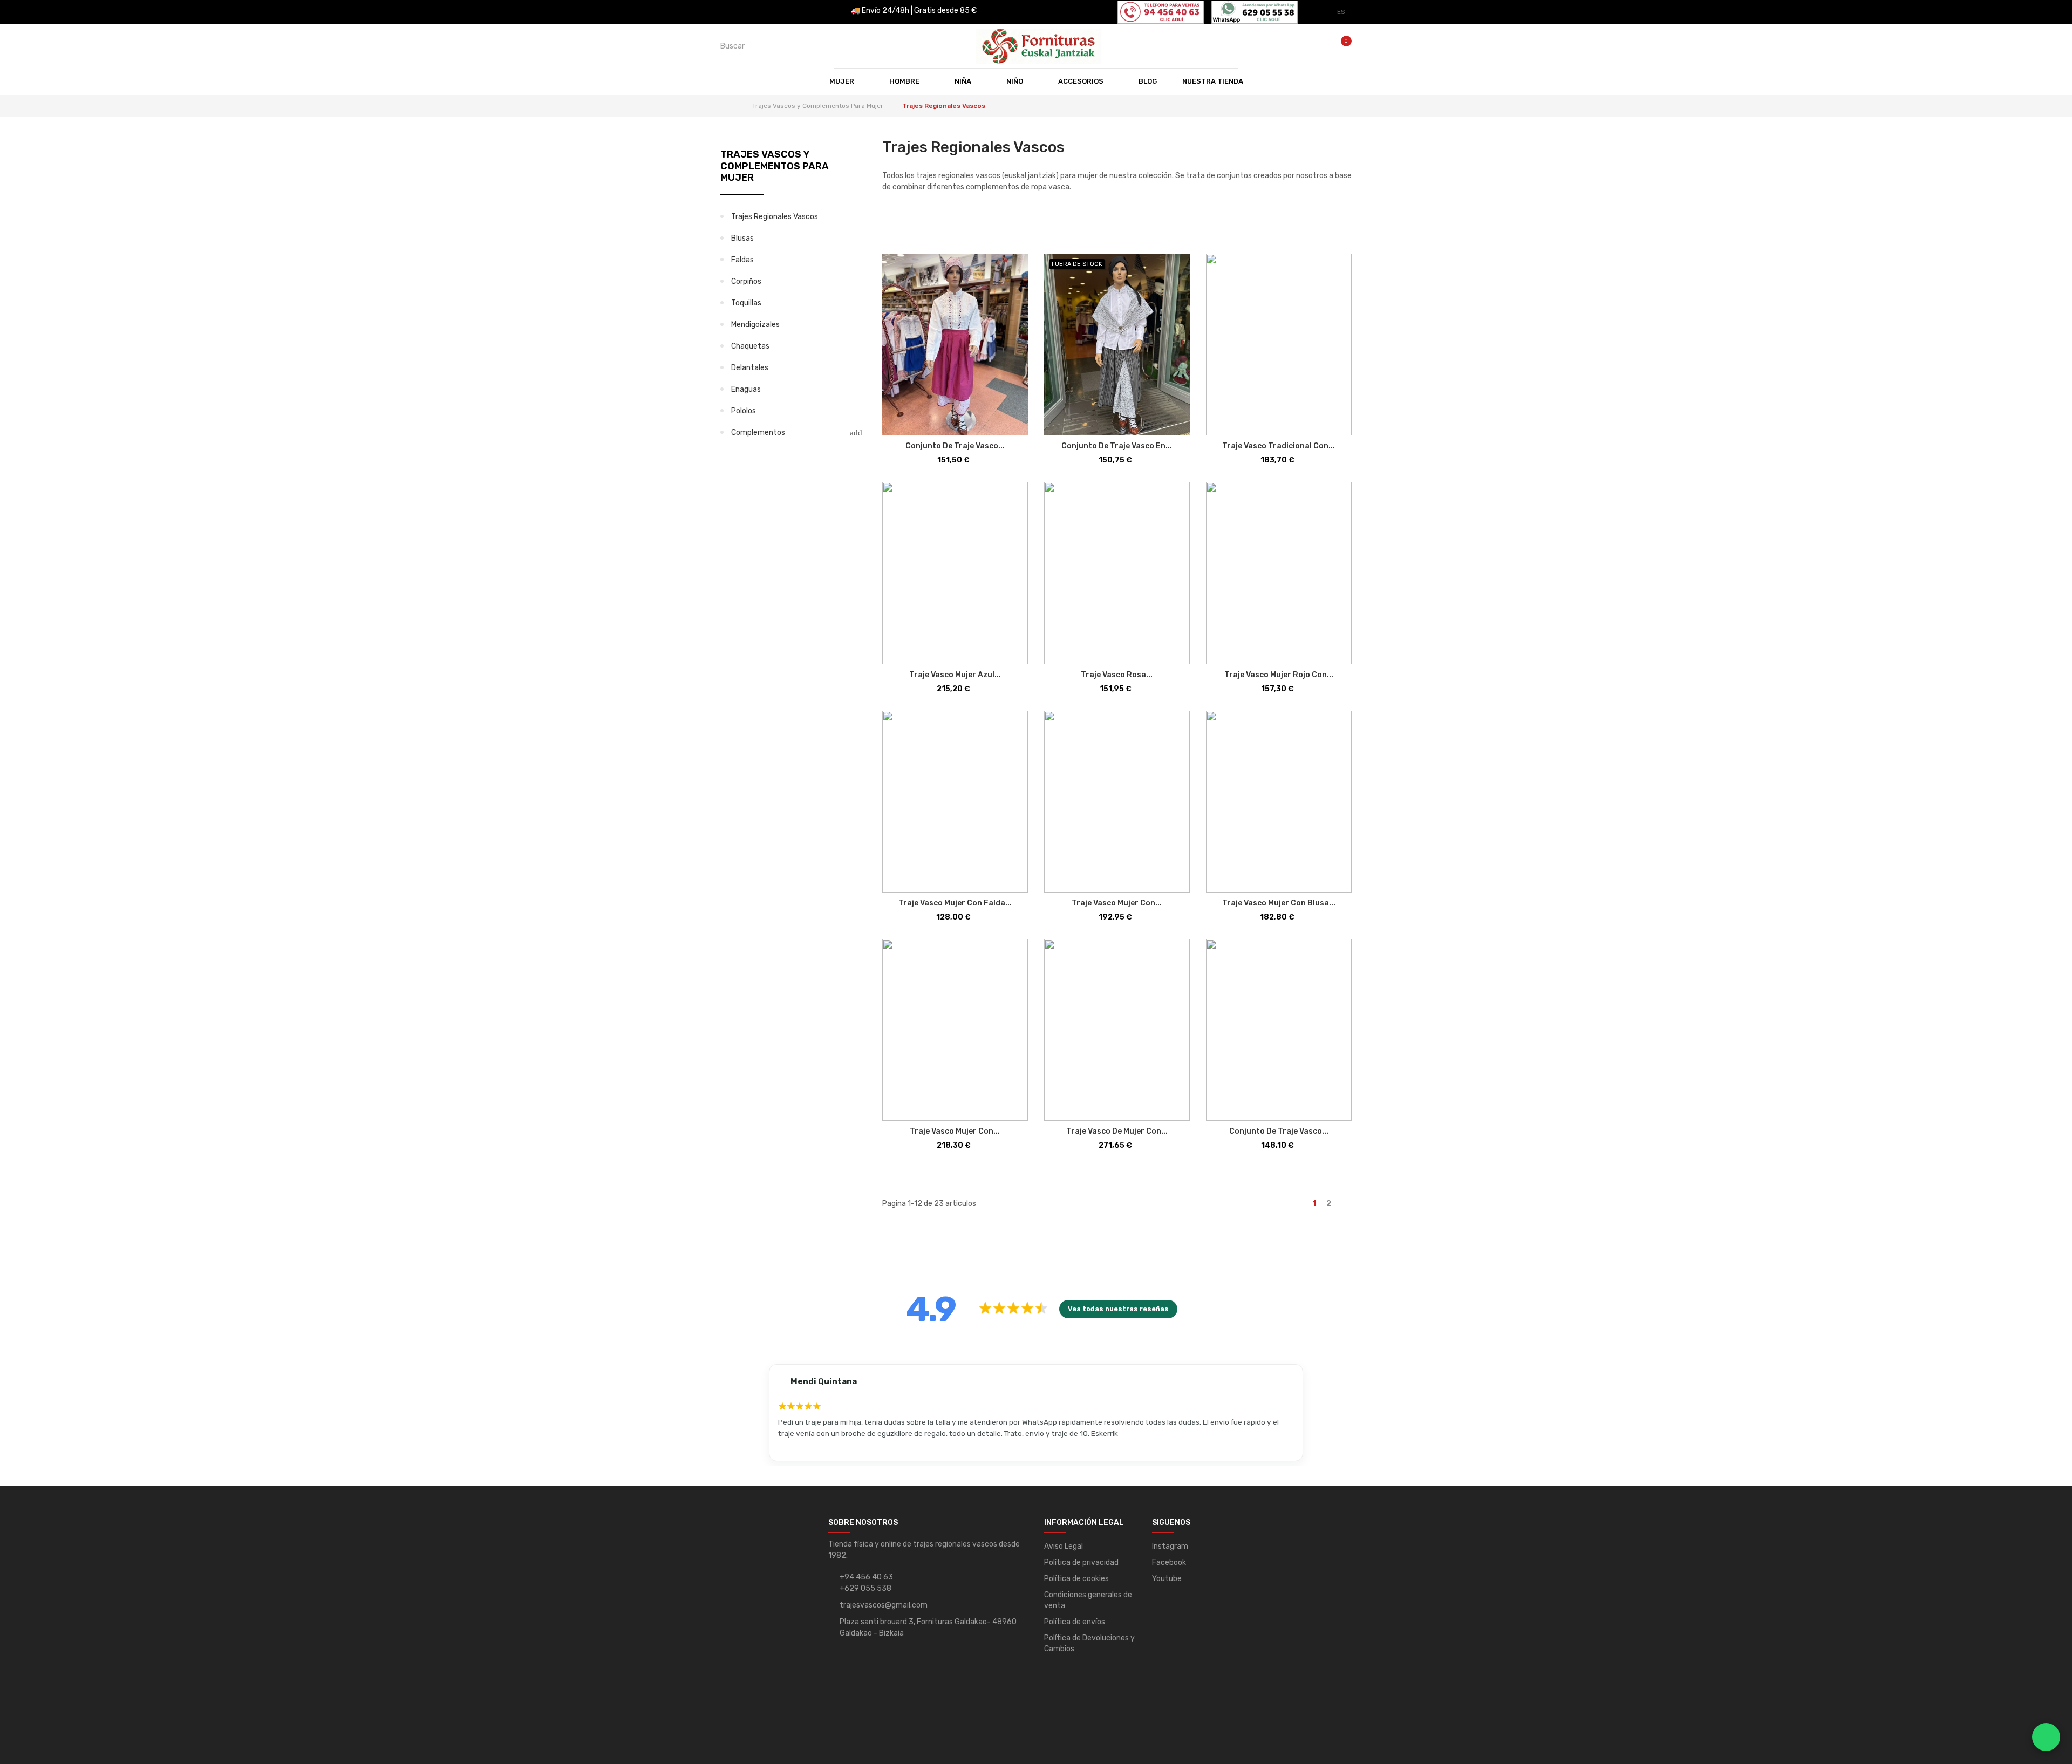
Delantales (750, 368)
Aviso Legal (1064, 1546)
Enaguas (746, 389)
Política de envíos (1075, 1622)
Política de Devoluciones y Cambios (1089, 1643)
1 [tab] (1026, 1455)
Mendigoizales (755, 325)
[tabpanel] (1036, 1413)
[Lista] (905, 220)
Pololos (744, 411)
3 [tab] (1059, 1455)
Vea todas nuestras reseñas (1118, 1309)
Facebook (1169, 1562)
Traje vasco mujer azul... (955, 675)
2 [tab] (1042, 1455)
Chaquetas (750, 346)
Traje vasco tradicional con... (1279, 446)
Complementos (758, 433)
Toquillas (746, 303)
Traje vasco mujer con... (1117, 903)
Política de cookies (1076, 1579)
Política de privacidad (1081, 1562)
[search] (873, 46)
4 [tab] (1075, 1455)
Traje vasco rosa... (1117, 675)
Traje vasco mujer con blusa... (1279, 903)
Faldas (742, 260)
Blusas (742, 238)
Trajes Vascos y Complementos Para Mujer (775, 166)
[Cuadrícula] (889, 220)
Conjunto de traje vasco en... (1117, 446)
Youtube (1167, 1579)
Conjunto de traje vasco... (955, 446)
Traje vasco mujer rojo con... (1279, 675)
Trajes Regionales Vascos (775, 217)
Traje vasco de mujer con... (1117, 1131)
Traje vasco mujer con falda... (955, 903)
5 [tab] (1091, 1455)
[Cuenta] (1316, 46)
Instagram (1170, 1546)
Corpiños (746, 281)
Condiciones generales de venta (1088, 1600)
